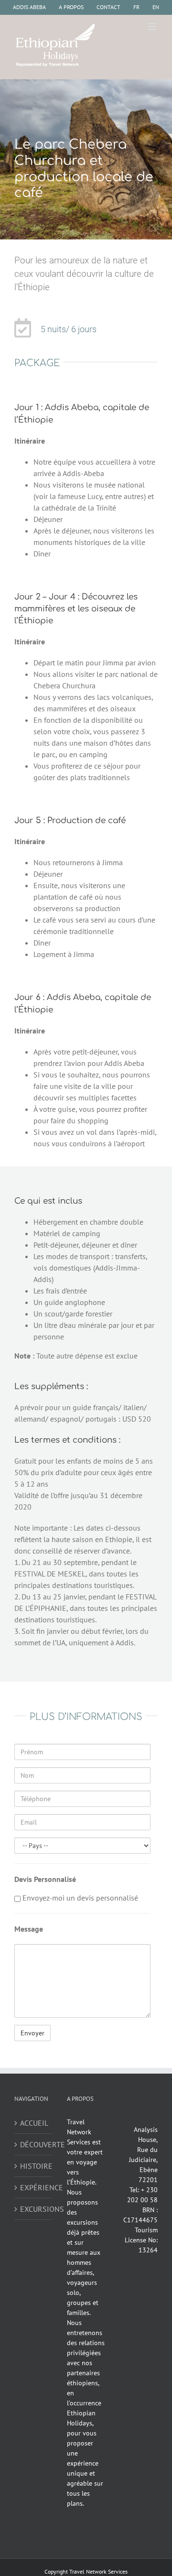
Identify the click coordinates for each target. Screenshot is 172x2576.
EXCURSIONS (34, 2209)
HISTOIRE (34, 2166)
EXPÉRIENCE (34, 2187)
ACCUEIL (34, 2123)
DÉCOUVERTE (34, 2144)
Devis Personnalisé (45, 1879)
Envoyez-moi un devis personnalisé (79, 1898)
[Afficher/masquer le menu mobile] (153, 27)
